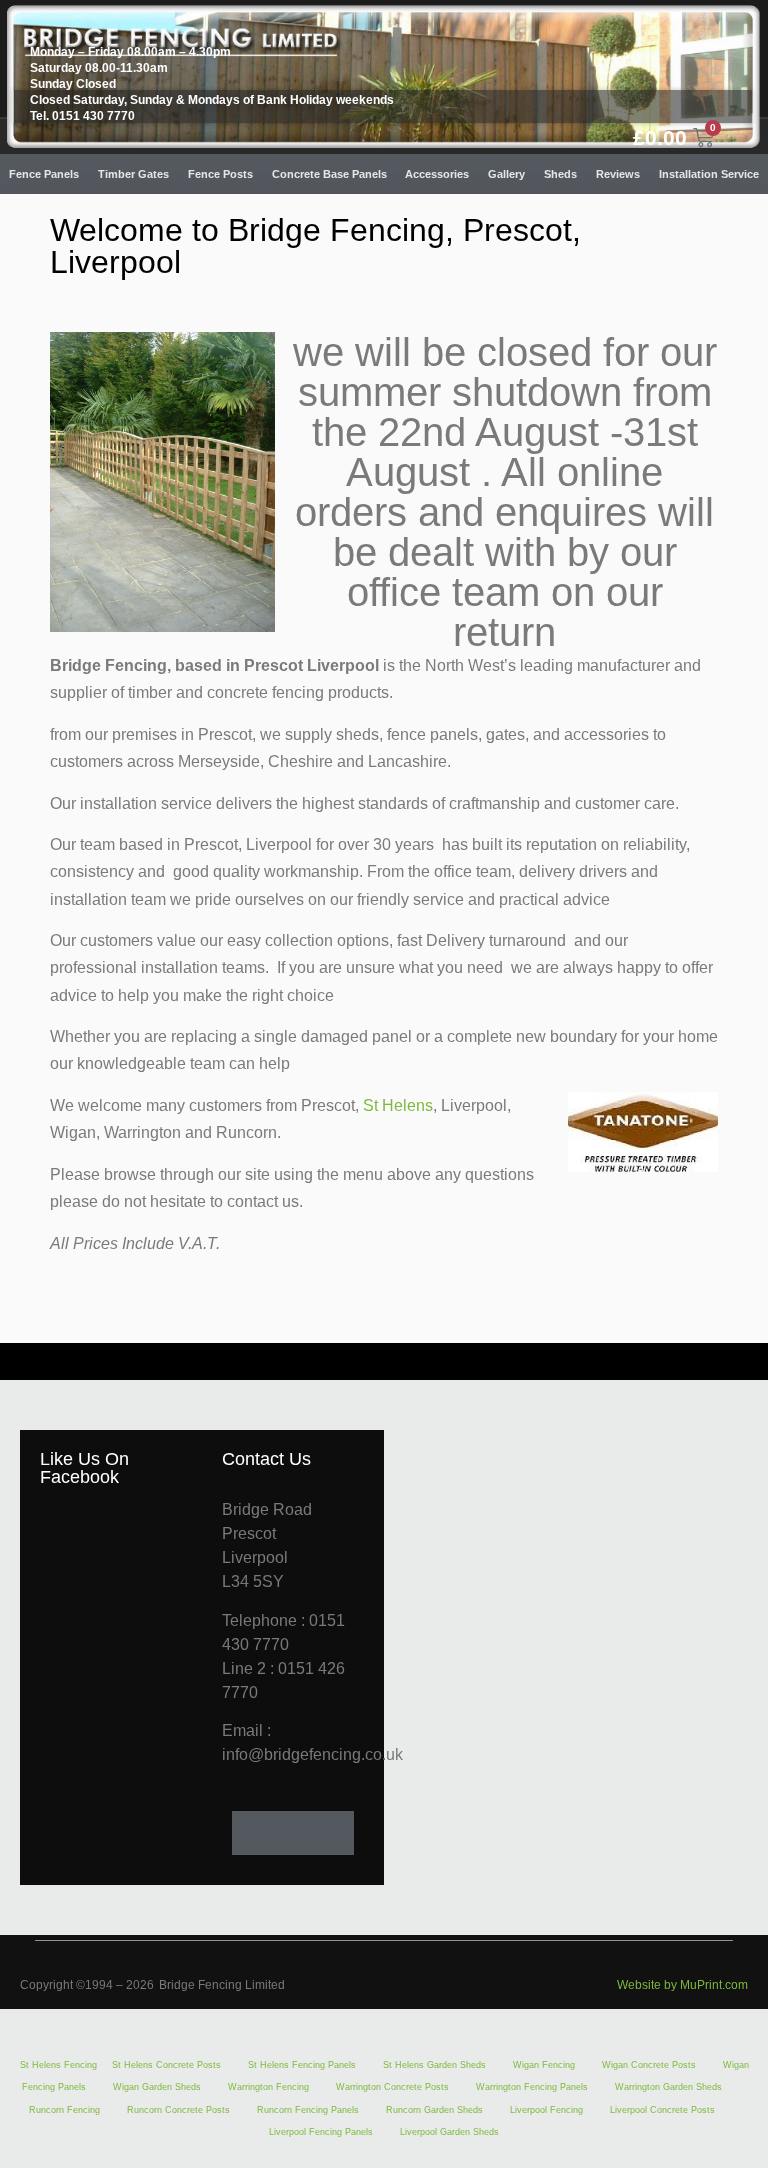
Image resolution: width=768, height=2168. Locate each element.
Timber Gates (133, 174)
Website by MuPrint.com (682, 1985)
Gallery (506, 174)
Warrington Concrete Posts (392, 2087)
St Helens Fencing (58, 2065)
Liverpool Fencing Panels (321, 2132)
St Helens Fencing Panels (302, 2065)
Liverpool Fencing (546, 2110)
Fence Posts (220, 174)
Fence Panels (44, 174)
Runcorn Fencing (64, 2110)
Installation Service (709, 174)
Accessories (437, 174)
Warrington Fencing (268, 2087)
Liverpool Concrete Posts (662, 2110)
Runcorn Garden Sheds (434, 2110)
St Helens (398, 1105)
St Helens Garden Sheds (434, 2065)
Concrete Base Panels (329, 174)
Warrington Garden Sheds (668, 2087)
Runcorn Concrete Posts (178, 2110)
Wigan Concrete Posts (649, 2065)
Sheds (560, 174)
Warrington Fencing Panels (532, 2087)
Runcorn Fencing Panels (308, 2110)
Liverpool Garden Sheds (449, 2132)
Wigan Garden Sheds (157, 2087)
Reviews (618, 174)
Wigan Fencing (544, 2065)
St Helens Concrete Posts (166, 2065)
